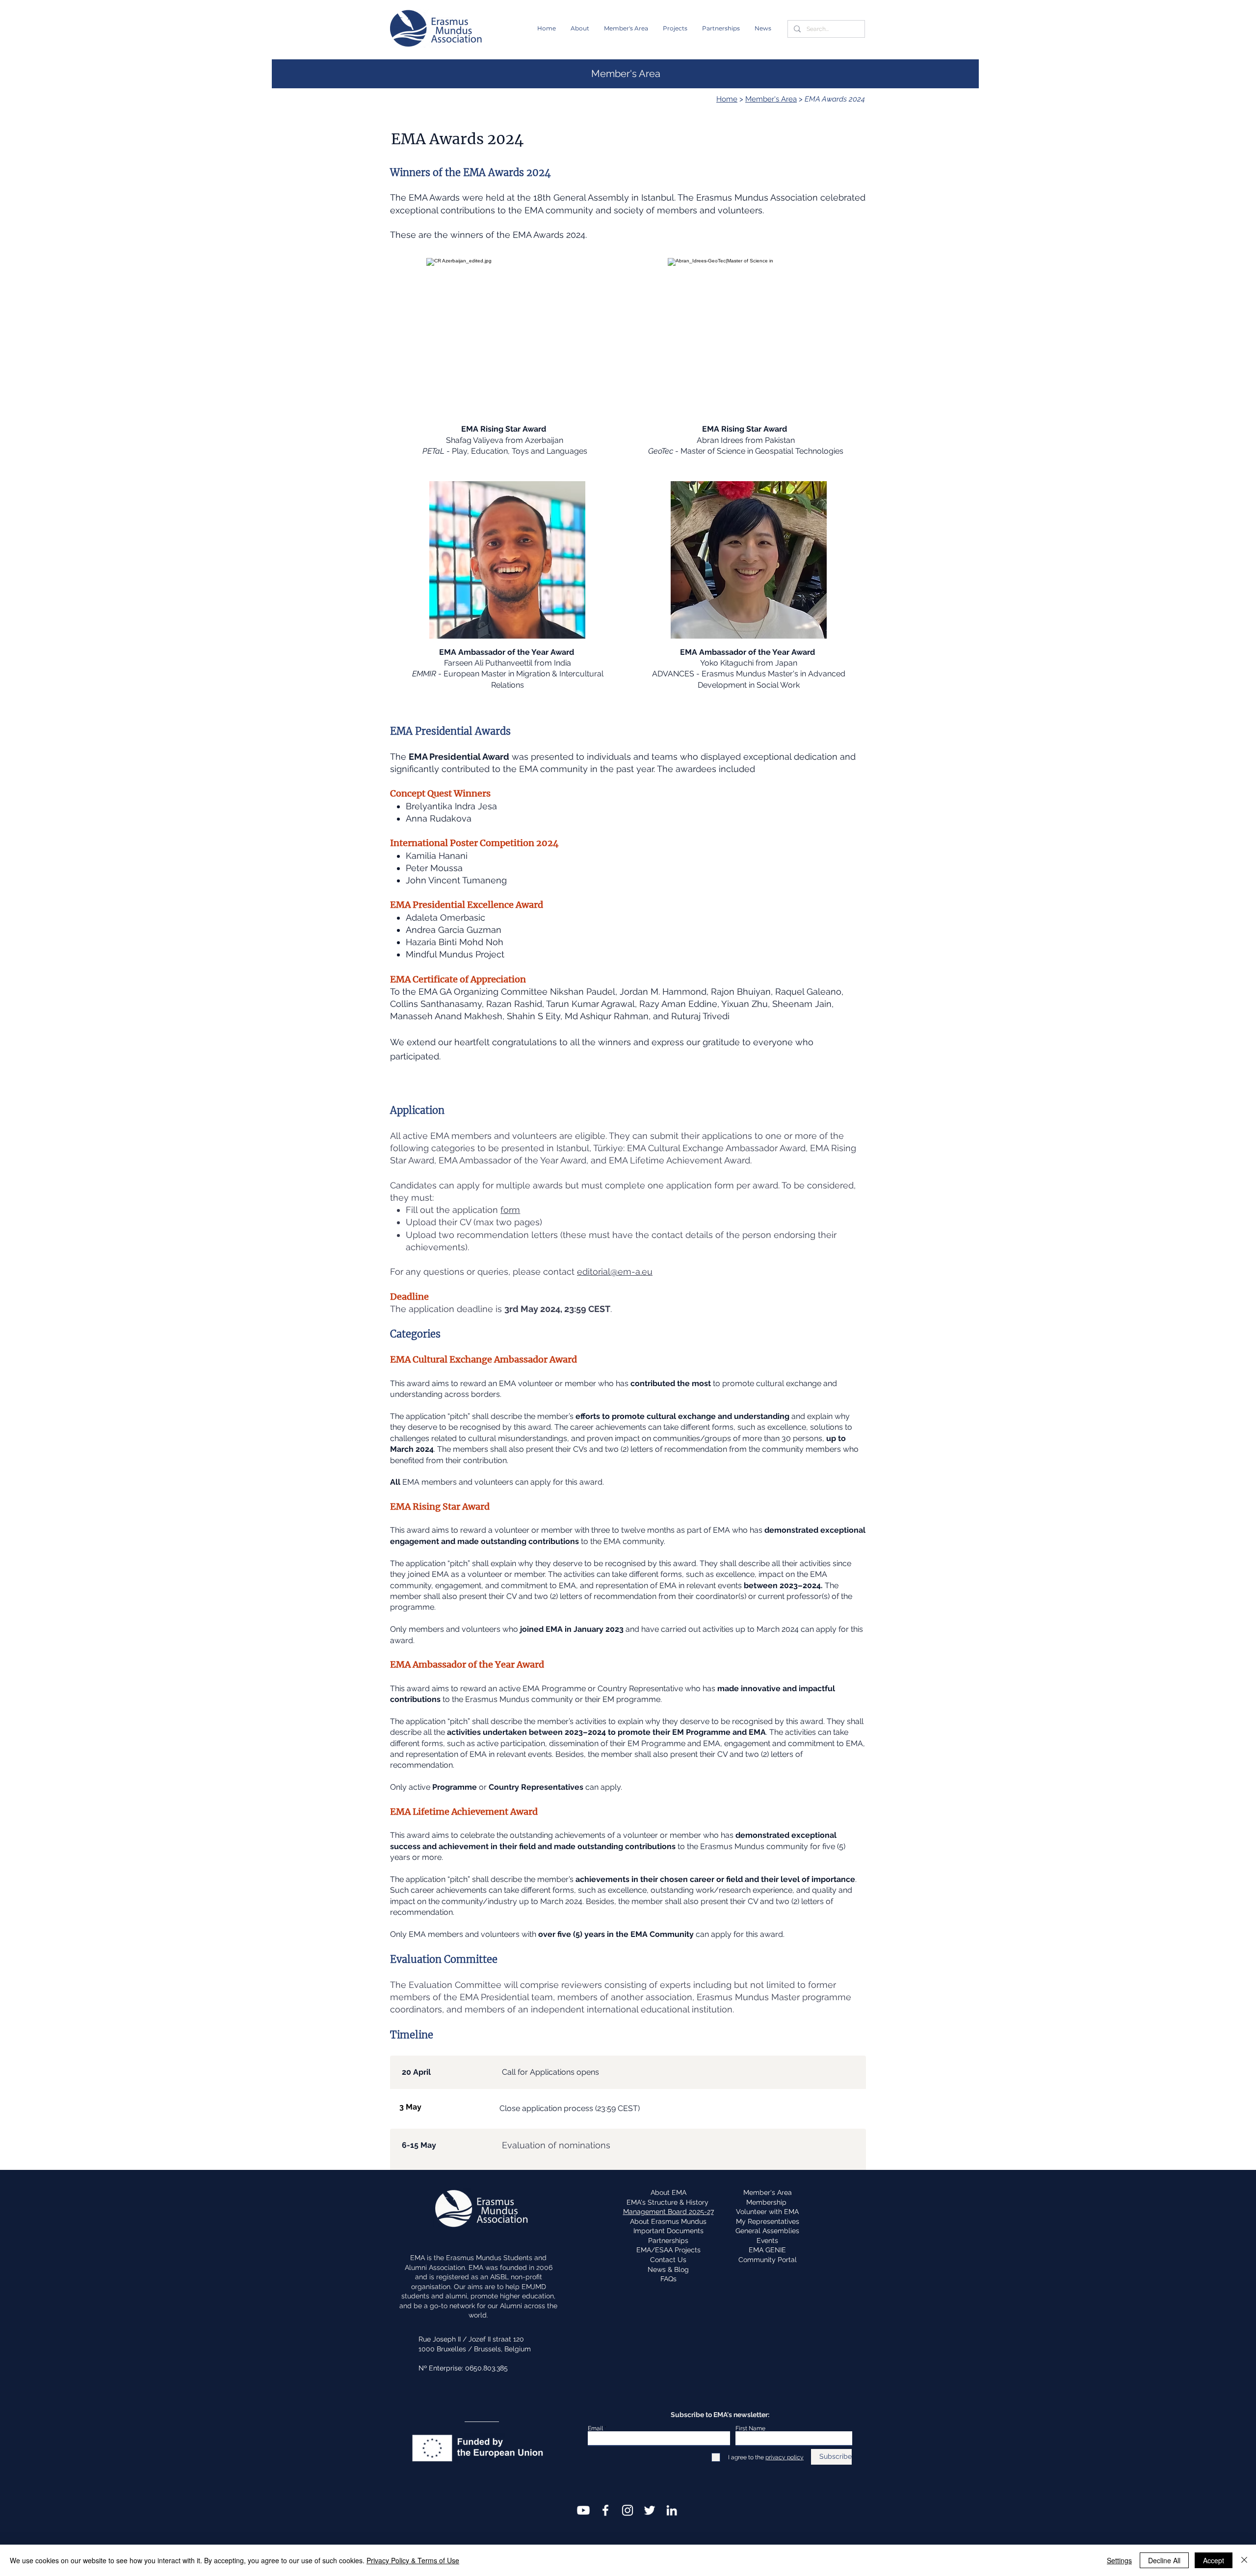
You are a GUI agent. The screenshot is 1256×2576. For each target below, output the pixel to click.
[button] (580, 28)
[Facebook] (605, 2510)
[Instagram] (628, 2510)
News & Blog (668, 2269)
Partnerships (668, 2241)
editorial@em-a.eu (615, 1272)
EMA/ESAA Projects (668, 2250)
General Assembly (592, 197)
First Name (750, 2428)
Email (595, 2428)
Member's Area (771, 99)
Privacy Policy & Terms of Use (413, 2560)
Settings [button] (1119, 2560)
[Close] (1244, 2560)
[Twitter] (650, 2510)
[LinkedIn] (672, 2510)
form (510, 1210)
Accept (1214, 2560)
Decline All (1164, 2560)
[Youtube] (583, 2510)
